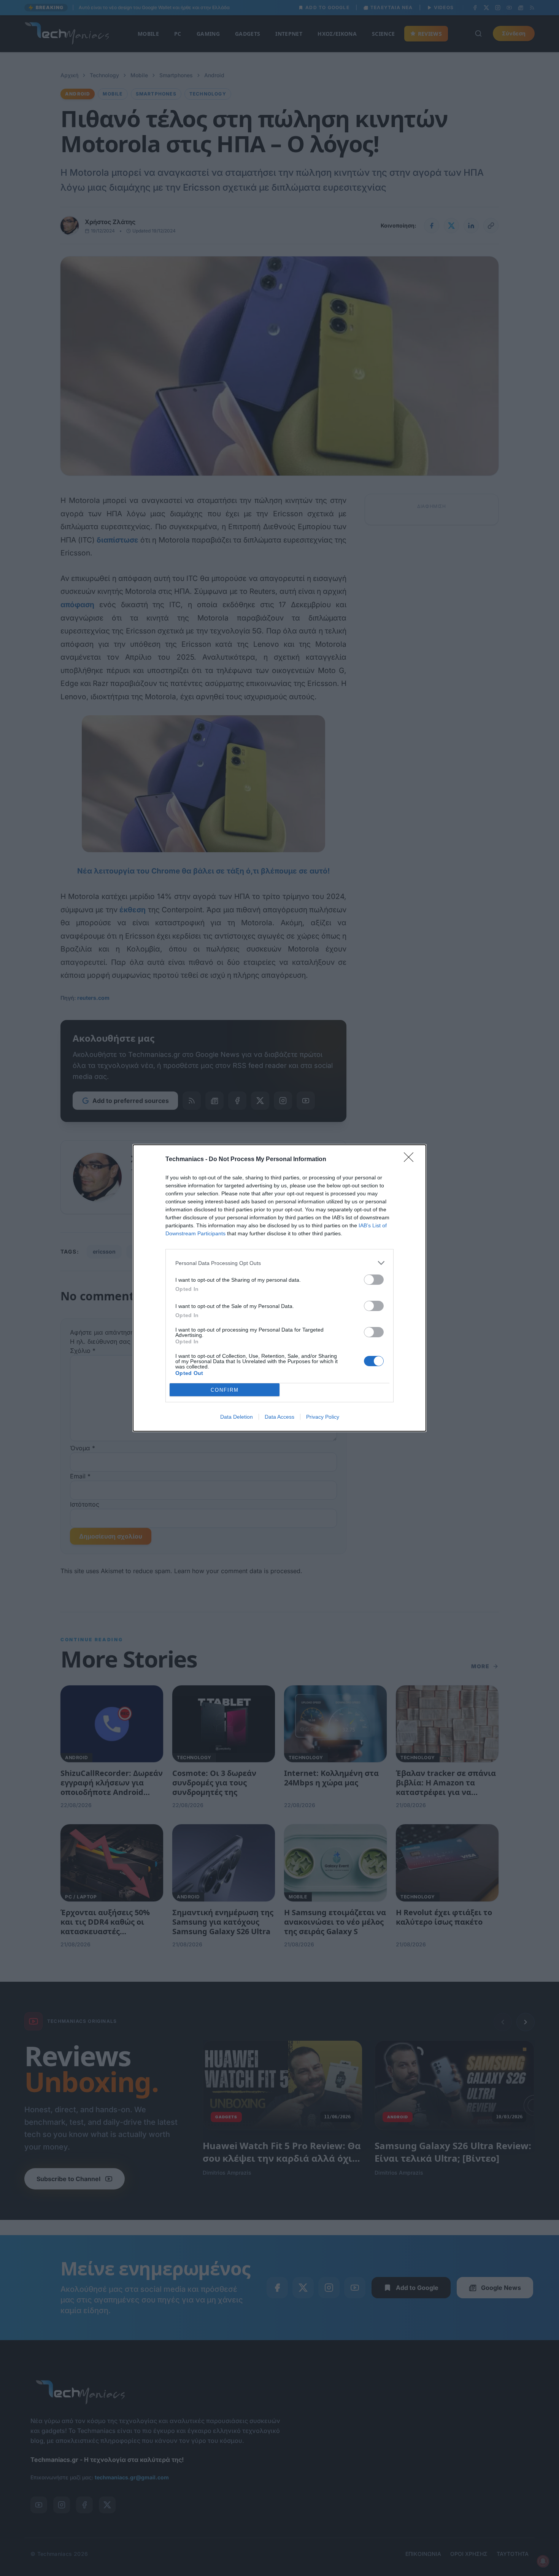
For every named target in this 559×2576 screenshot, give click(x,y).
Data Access (279, 1417)
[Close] (411, 1160)
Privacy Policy (323, 1417)
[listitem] (279, 1263)
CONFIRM (225, 1390)
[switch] (374, 1280)
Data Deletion (237, 1417)
